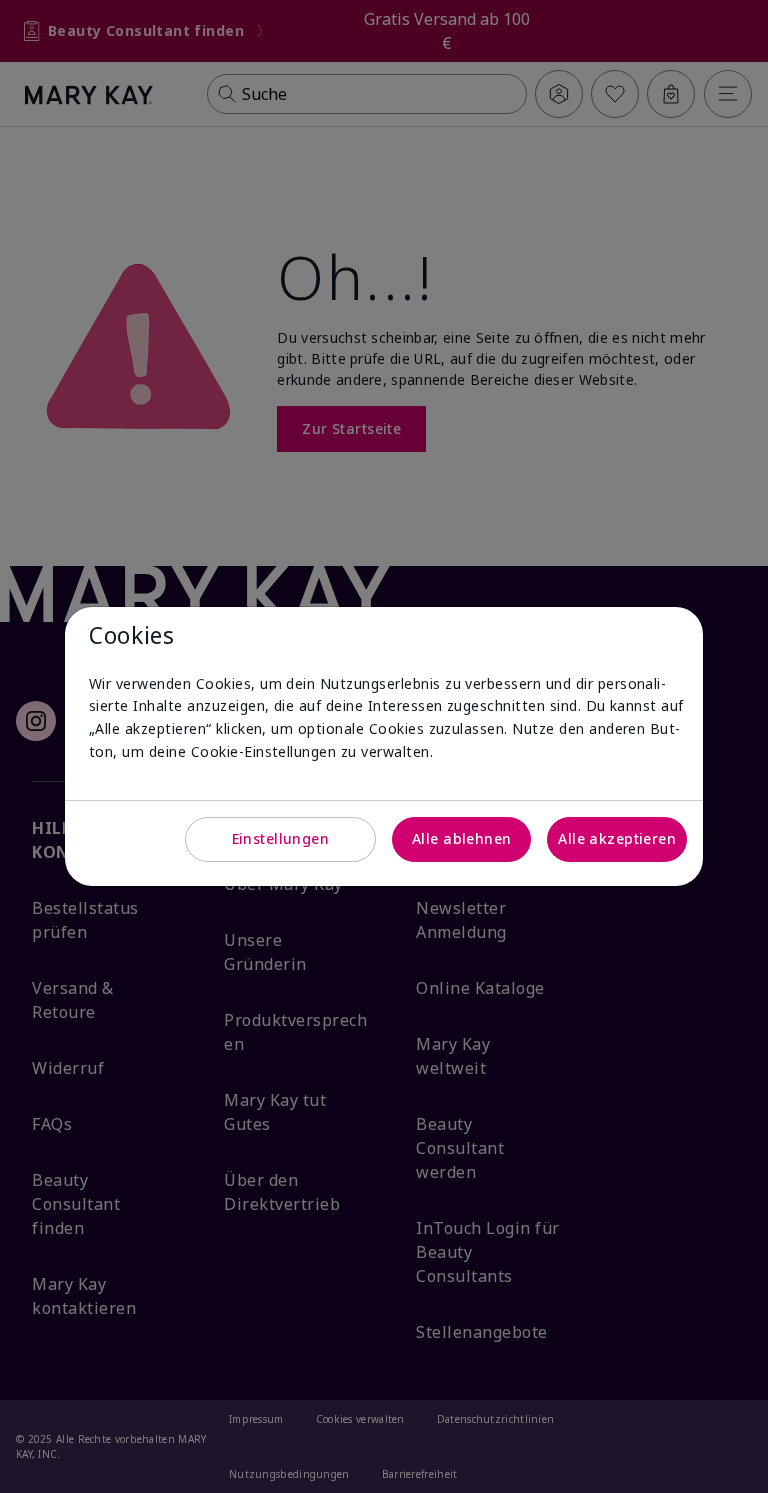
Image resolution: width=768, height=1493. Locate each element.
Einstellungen (280, 838)
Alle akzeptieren (617, 838)
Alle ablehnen (461, 838)
